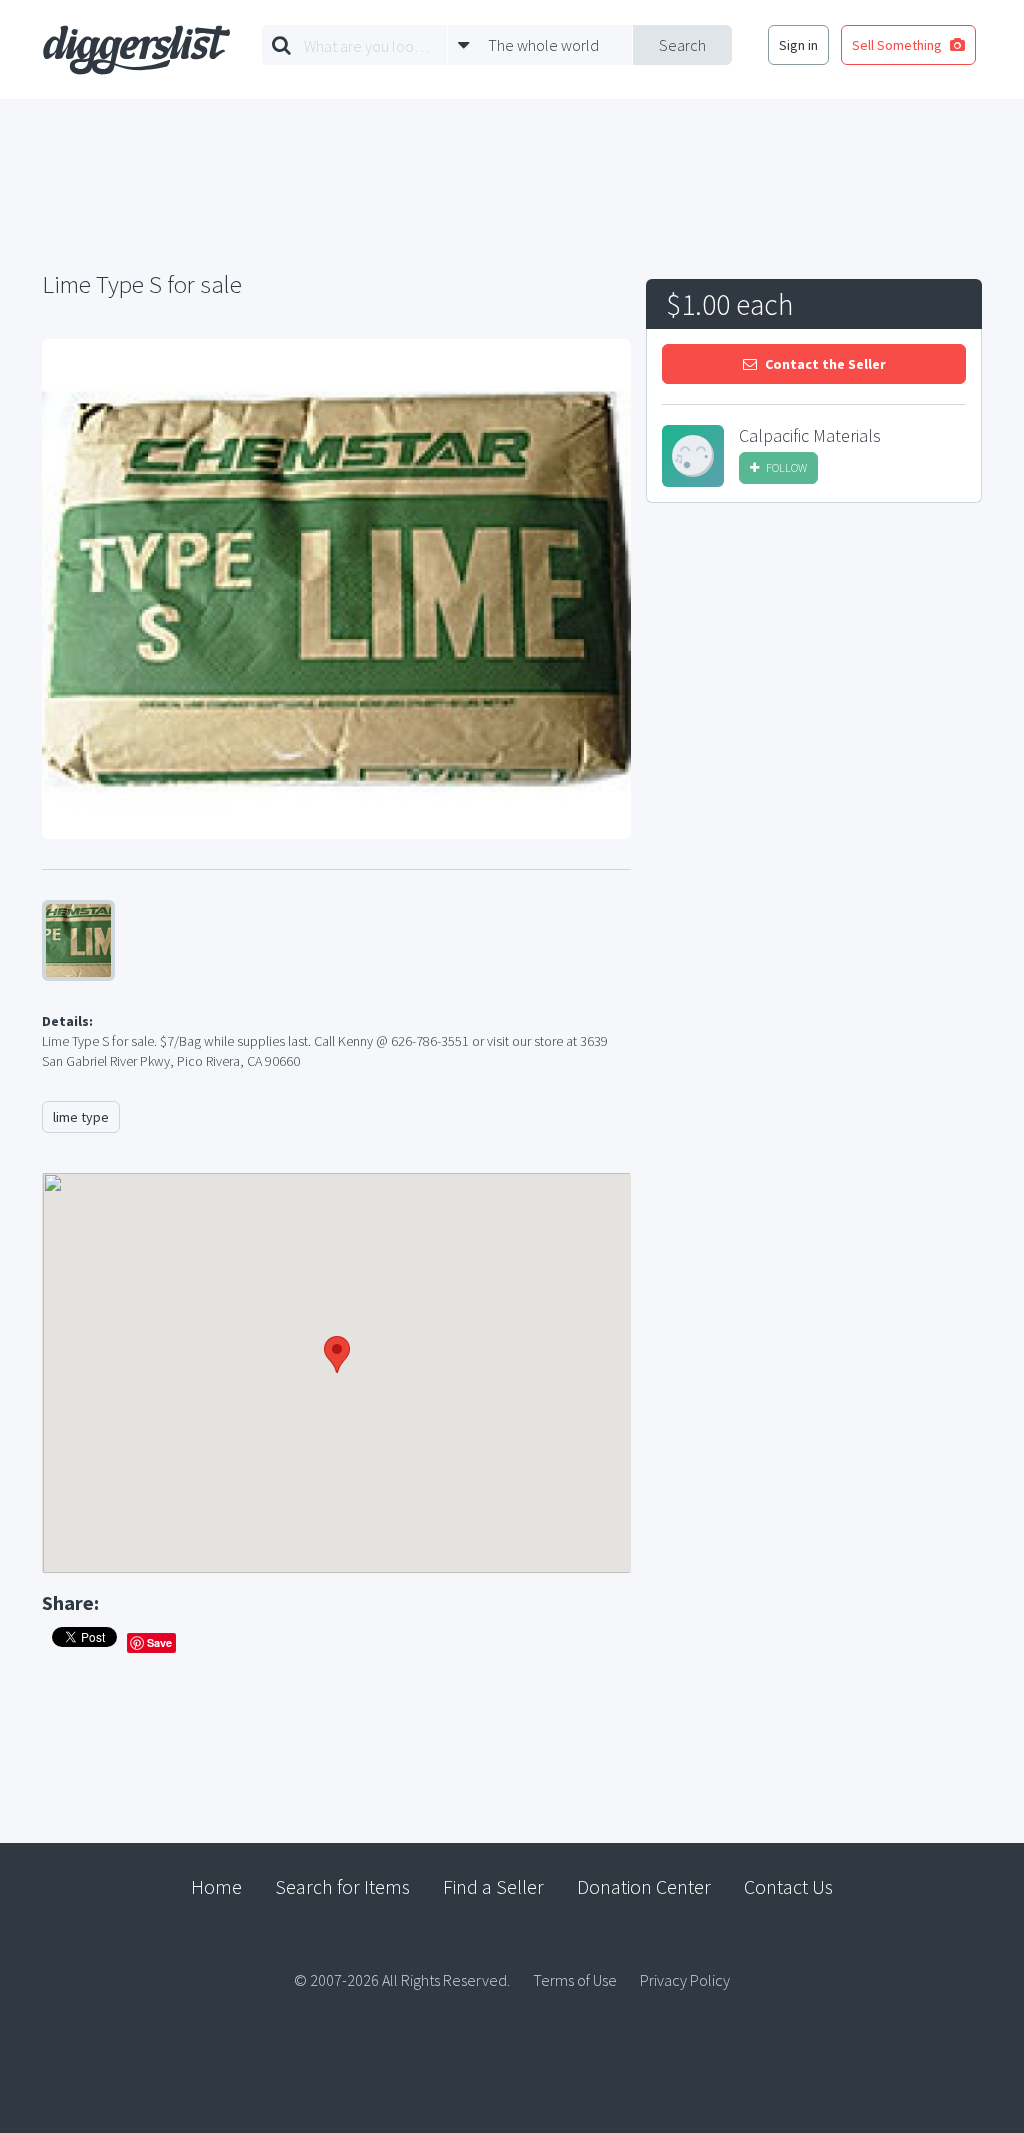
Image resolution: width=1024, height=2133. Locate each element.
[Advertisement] (814, 669)
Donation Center (644, 1886)
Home (216, 1886)
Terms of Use (575, 1980)
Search (682, 45)
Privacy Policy (685, 1980)
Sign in (798, 45)
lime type (81, 1117)
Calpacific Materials (810, 436)
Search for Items (342, 1886)
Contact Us (788, 1886)
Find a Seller (493, 1886)
